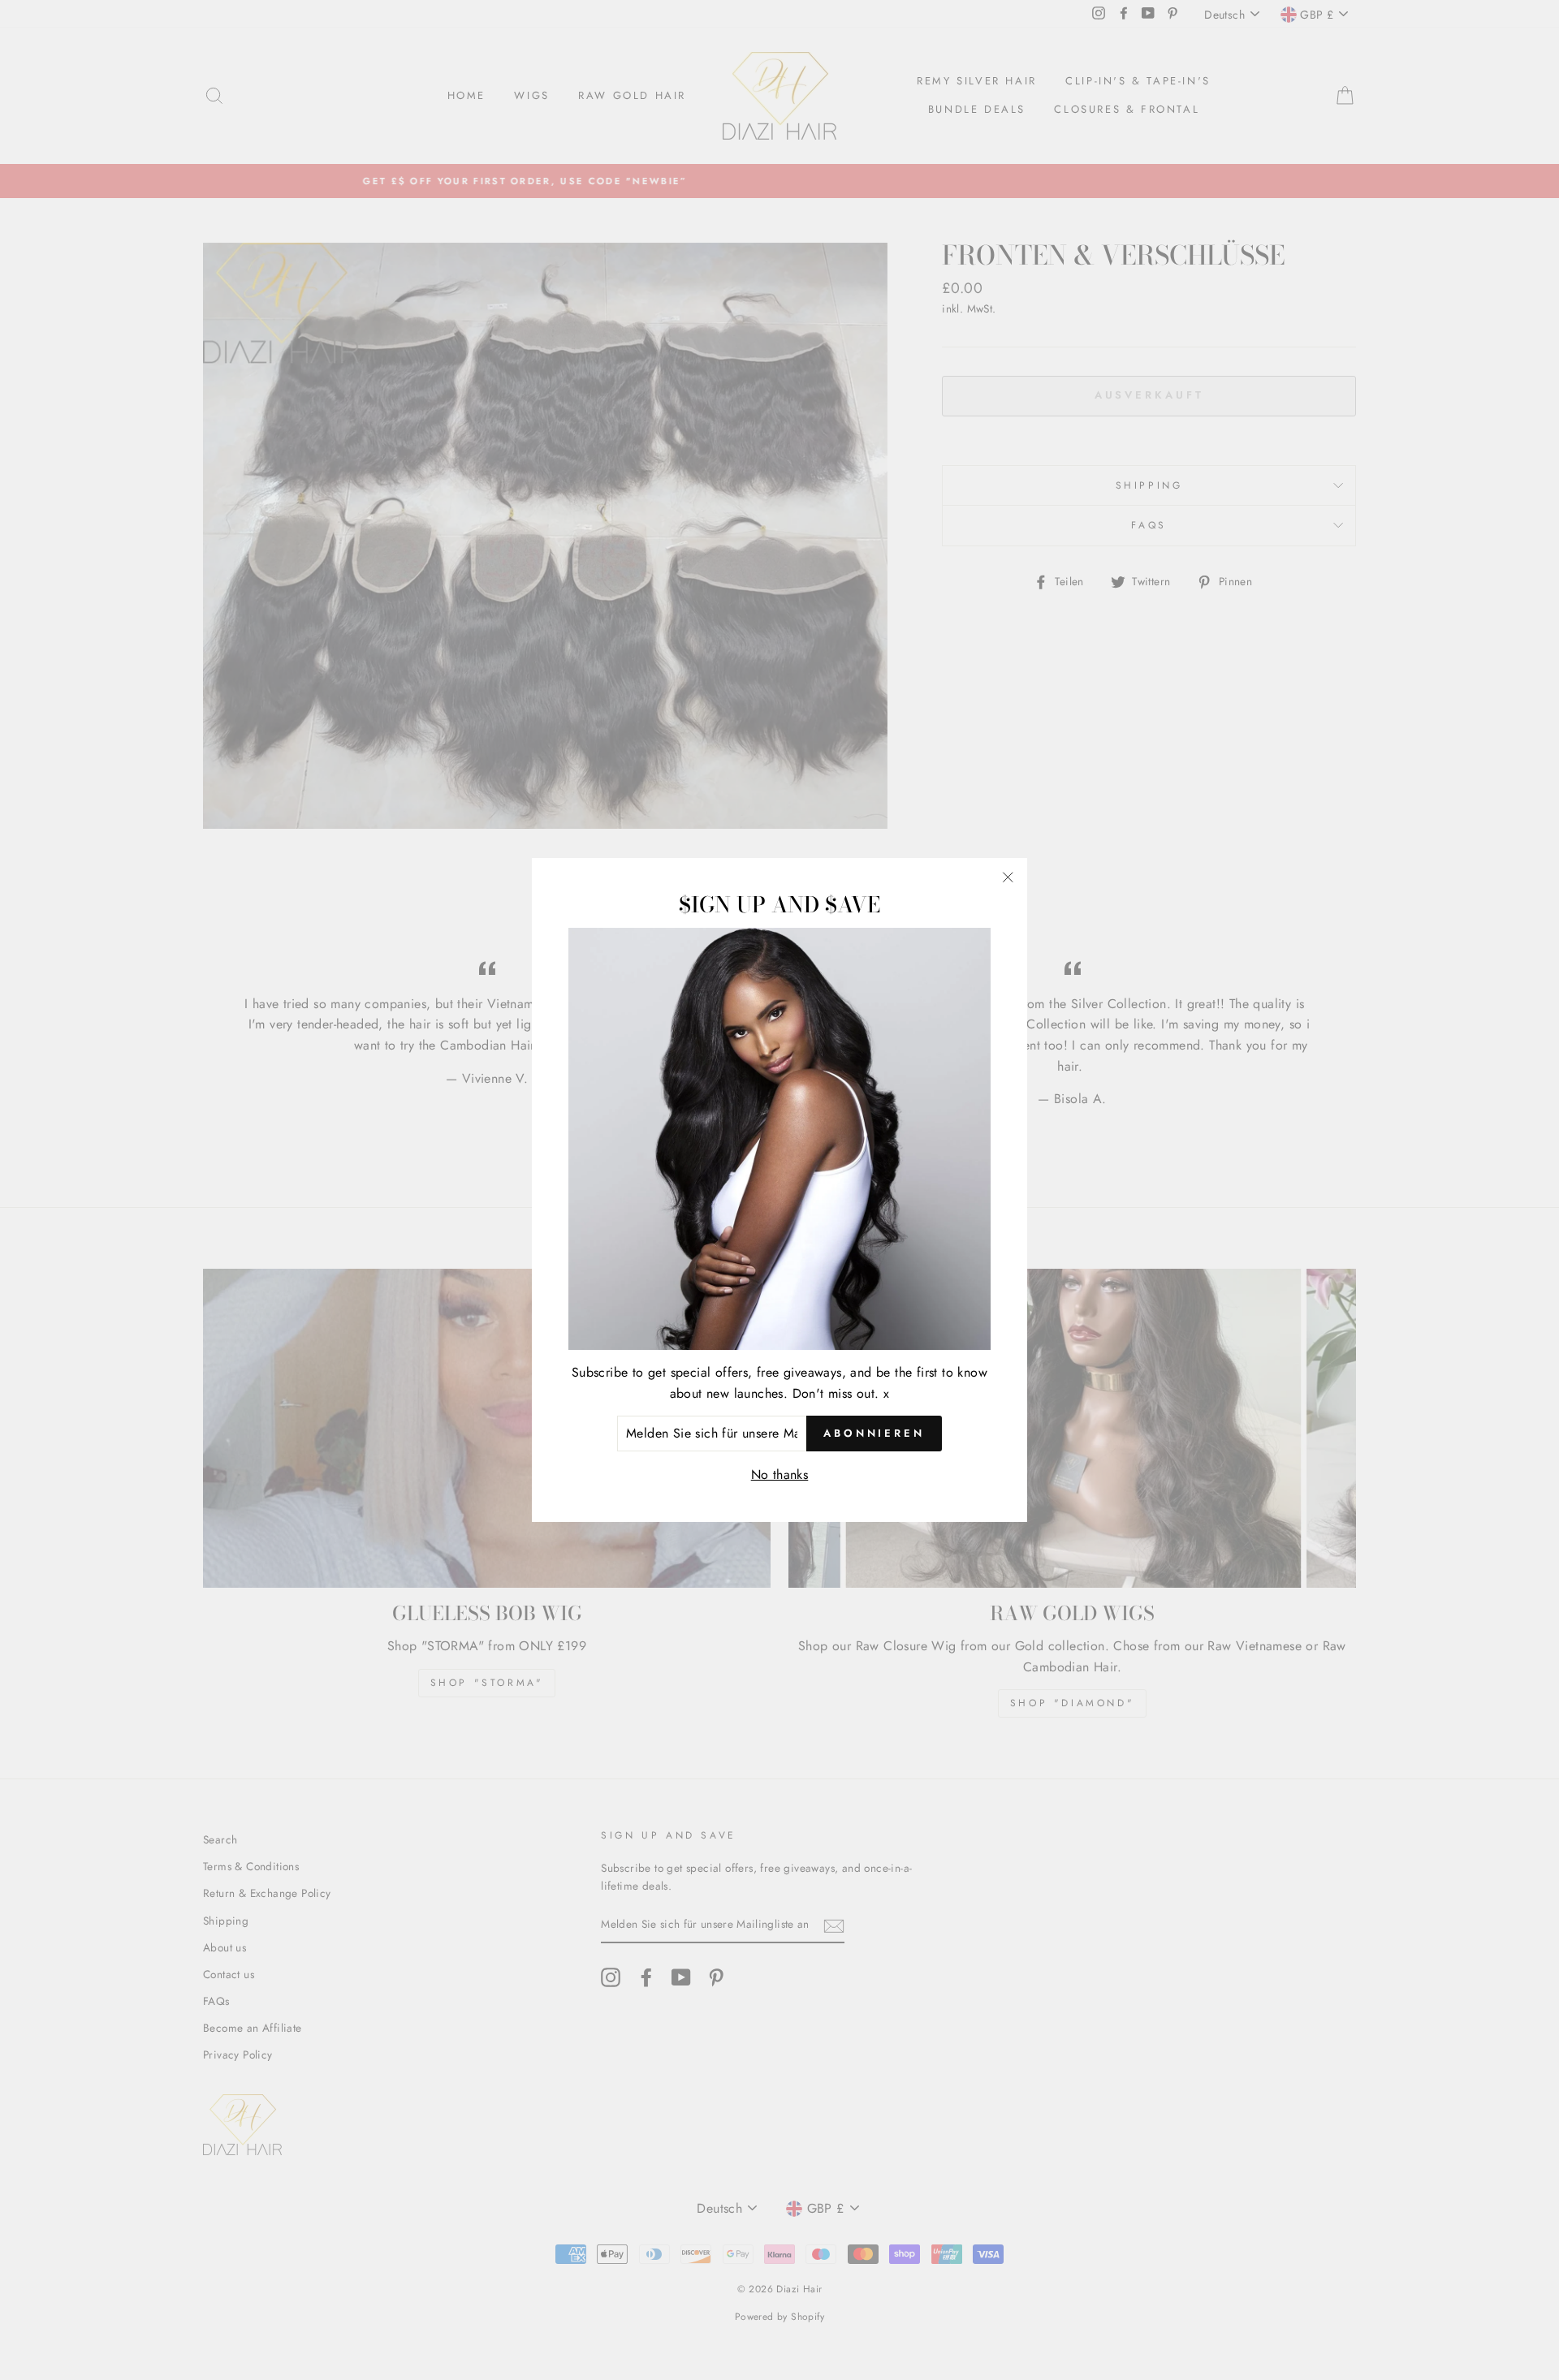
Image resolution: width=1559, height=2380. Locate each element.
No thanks (780, 1475)
